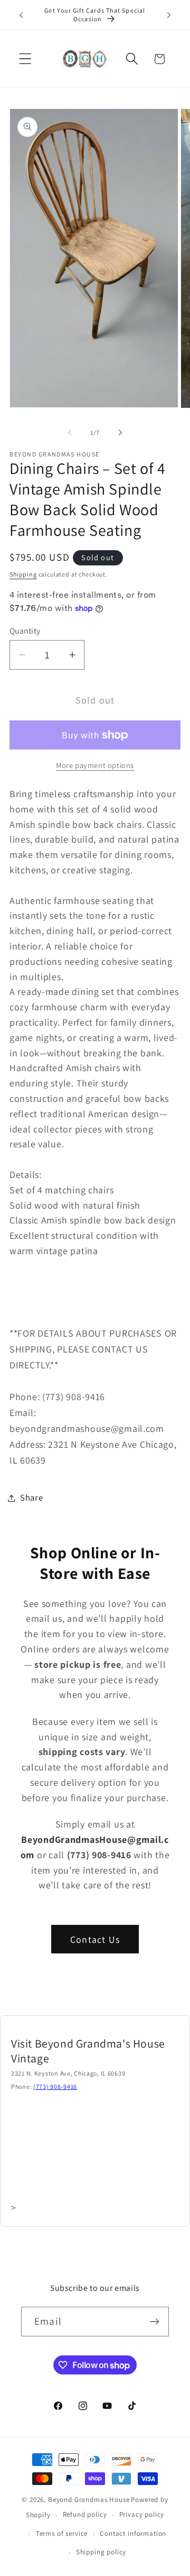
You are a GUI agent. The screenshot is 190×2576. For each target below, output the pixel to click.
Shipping (23, 574)
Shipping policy (101, 2552)
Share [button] (32, 1497)
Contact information (133, 2533)
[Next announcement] (169, 15)
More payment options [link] (95, 765)
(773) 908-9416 (55, 2086)
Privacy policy (142, 2514)
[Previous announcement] (21, 15)
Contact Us (95, 1939)
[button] (26, 59)
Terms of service (62, 2533)
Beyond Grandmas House (89, 2500)
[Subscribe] (154, 2322)
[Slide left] (70, 433)
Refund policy (85, 2514)
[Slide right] (120, 433)
